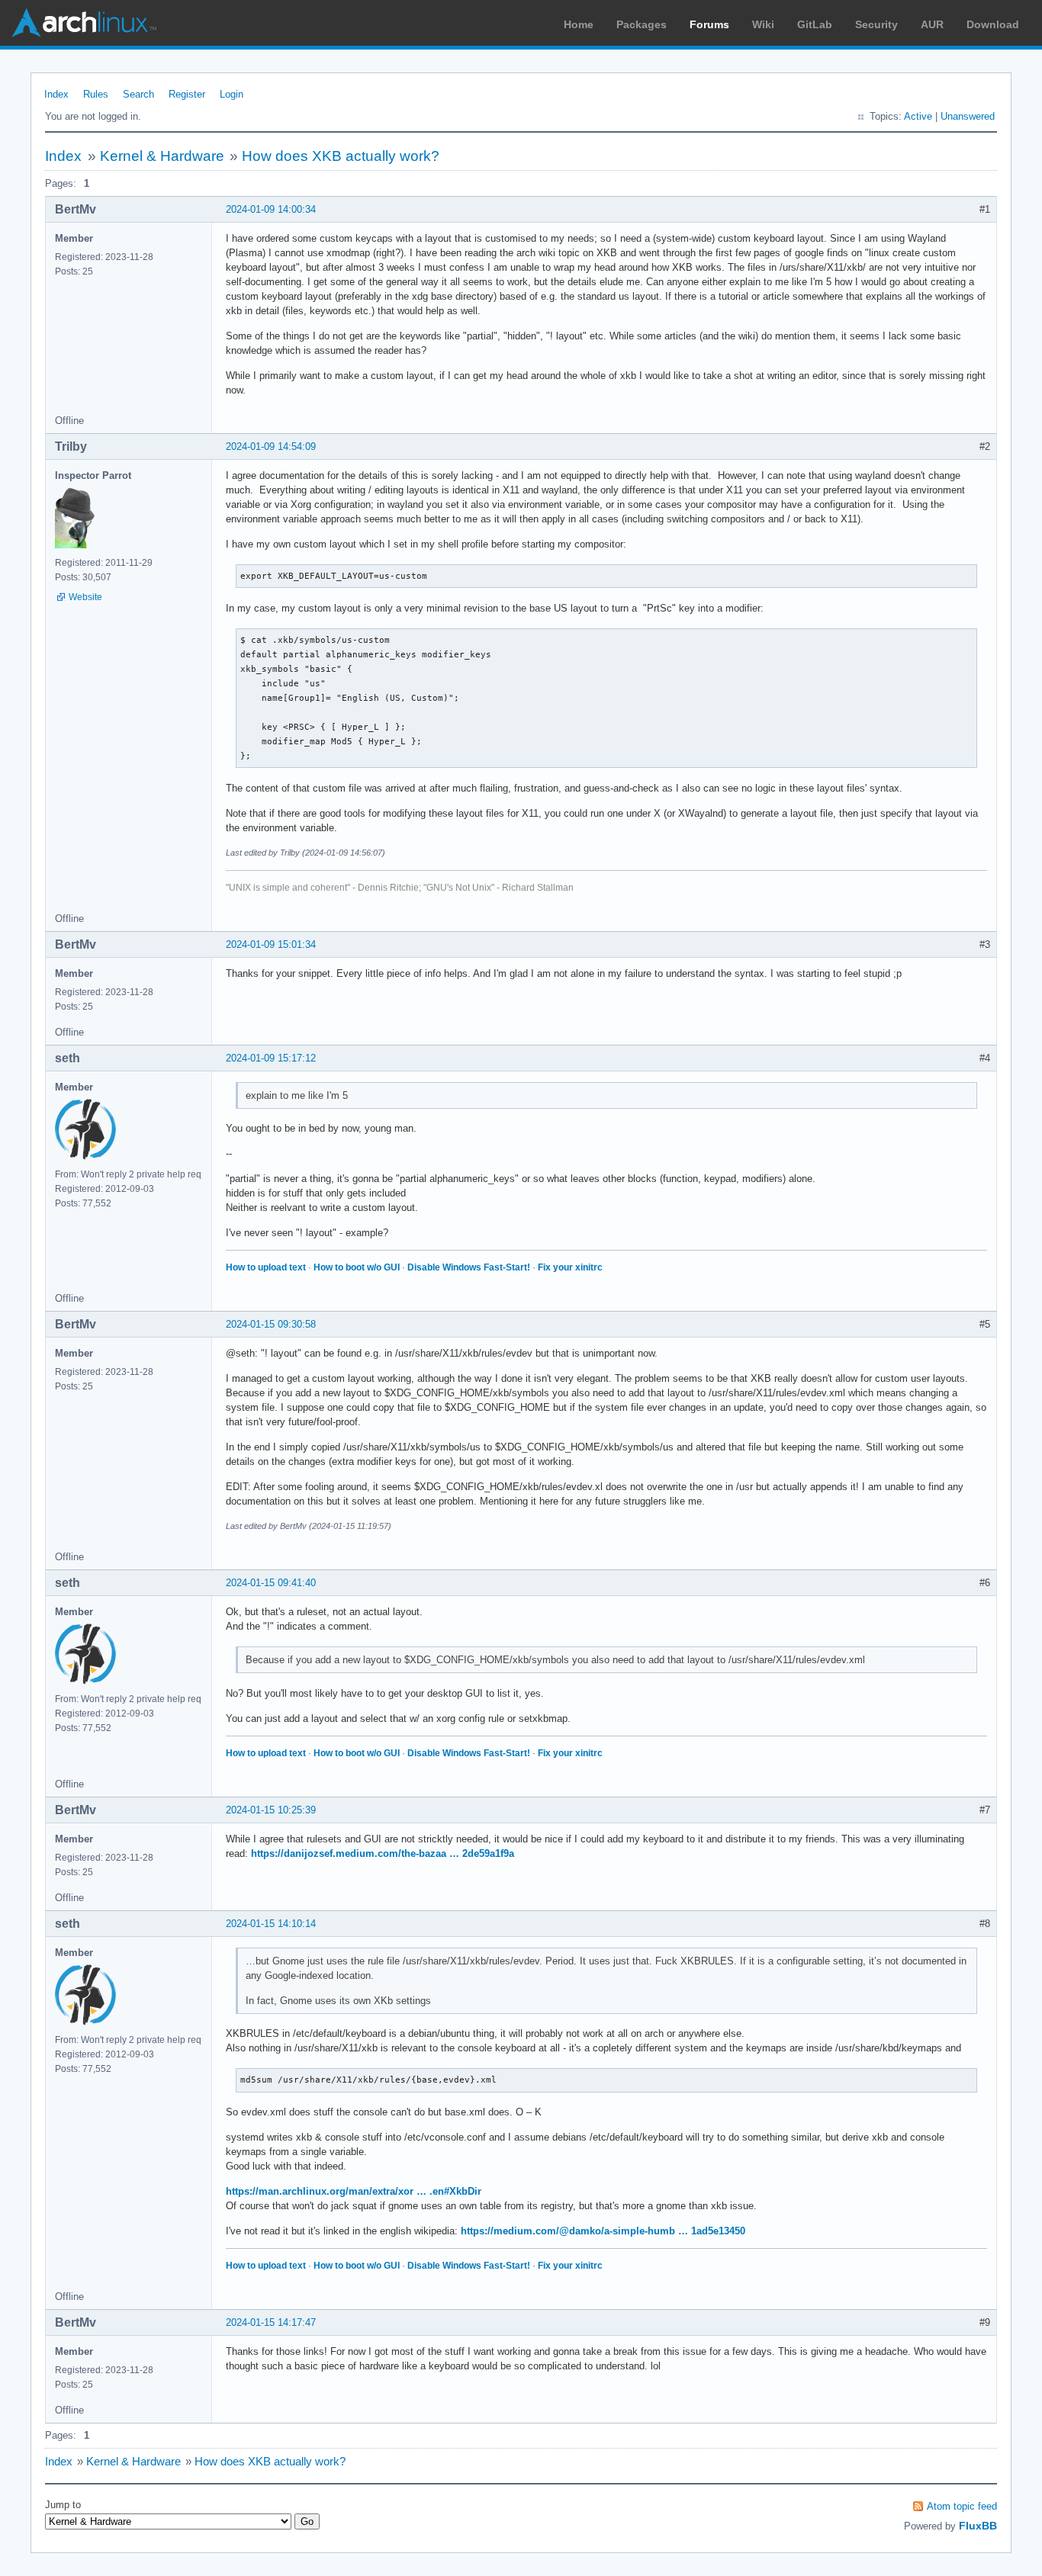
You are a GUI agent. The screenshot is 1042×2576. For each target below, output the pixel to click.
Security (876, 24)
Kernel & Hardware (162, 156)
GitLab (815, 24)
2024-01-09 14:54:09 (271, 446)
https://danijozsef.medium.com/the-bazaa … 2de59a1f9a (383, 1853)
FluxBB (978, 2526)
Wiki (763, 24)
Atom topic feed (962, 2506)
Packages (642, 24)
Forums (709, 24)
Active (918, 116)
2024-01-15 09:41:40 (271, 1583)
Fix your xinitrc (570, 1267)
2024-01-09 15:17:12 (271, 1058)
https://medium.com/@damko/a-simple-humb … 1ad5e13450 (603, 2231)
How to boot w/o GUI (357, 1267)
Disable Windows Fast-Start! (469, 1267)
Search (138, 94)
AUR (932, 24)
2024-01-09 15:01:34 (271, 944)
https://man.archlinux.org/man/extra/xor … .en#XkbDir (354, 2191)
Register (187, 94)
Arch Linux (84, 23)
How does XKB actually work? (341, 156)
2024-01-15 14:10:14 (271, 1924)
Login (232, 94)
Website (85, 597)
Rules (96, 94)
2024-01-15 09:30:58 (271, 1324)
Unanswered (968, 116)
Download (993, 24)
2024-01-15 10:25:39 (271, 1810)
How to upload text (266, 1267)
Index (56, 94)
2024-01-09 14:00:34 (271, 209)
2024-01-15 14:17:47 (271, 2322)
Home (579, 24)
